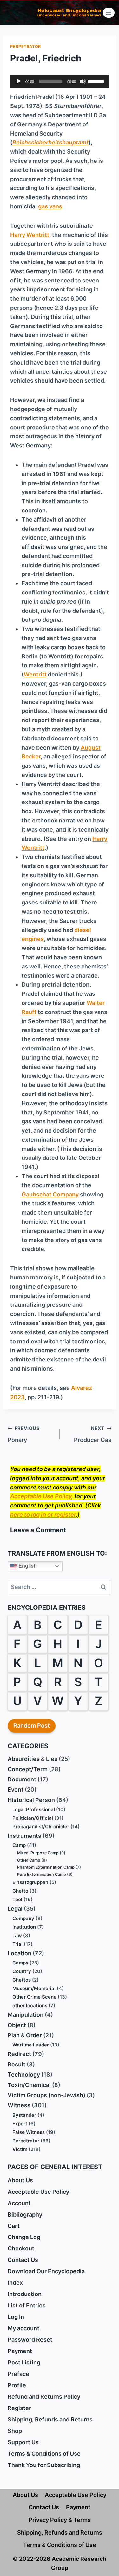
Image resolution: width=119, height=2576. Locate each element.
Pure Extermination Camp (42, 1874)
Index (15, 2283)
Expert (20, 2124)
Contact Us (23, 2260)
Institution (24, 1927)
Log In (16, 2317)
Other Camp (29, 1860)
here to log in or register (43, 1515)
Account (19, 2203)
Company (23, 1918)
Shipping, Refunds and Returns (50, 2419)
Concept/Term (28, 1769)
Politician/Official (33, 1818)
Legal (15, 1909)
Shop (15, 2431)
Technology (24, 2075)
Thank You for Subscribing (44, 2465)
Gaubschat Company (50, 1194)
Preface (18, 2374)
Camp (19, 1845)
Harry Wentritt (30, 235)
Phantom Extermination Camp (46, 1867)
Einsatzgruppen (30, 1882)
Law (17, 1935)
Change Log (24, 2237)
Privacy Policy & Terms (60, 2520)
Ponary (23, 1434)
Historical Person (31, 1800)
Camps (20, 1963)
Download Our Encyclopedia (46, 2271)
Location (20, 1953)
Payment (20, 2351)
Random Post (32, 1726)
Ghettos (22, 1980)
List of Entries (27, 2305)
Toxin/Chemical (29, 2085)
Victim (20, 2149)
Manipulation (26, 2015)
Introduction (25, 2294)
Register (19, 2408)
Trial (17, 1944)
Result (17, 2064)
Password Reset (30, 2340)
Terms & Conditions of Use (44, 2454)
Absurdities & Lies (33, 1759)
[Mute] (83, 81)
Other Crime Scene (34, 1997)
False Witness (29, 2132)
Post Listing (24, 2362)
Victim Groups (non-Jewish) (46, 2095)
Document (22, 1779)
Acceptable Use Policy (41, 1496)
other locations (30, 2005)
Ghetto (20, 1891)
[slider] (97, 81)
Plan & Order (25, 2035)
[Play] (18, 81)
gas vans (50, 206)
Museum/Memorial (34, 1988)
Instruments (24, 1836)
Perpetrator (26, 46)
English (27, 1566)
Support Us (23, 2442)
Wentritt (35, 674)
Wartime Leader (31, 2045)
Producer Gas (93, 1434)
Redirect (19, 2054)
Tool (17, 1899)
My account (23, 2328)
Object (17, 2025)
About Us (20, 2180)
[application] (60, 81)
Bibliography (25, 2214)
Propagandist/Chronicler (41, 1827)
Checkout (21, 2248)
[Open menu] (109, 13)
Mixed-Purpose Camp (38, 1853)
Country (22, 1971)
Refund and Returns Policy (44, 2397)
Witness (19, 2105)
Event (16, 1789)
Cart (14, 2226)
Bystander (24, 2115)
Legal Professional (34, 1809)
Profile (17, 2385)
